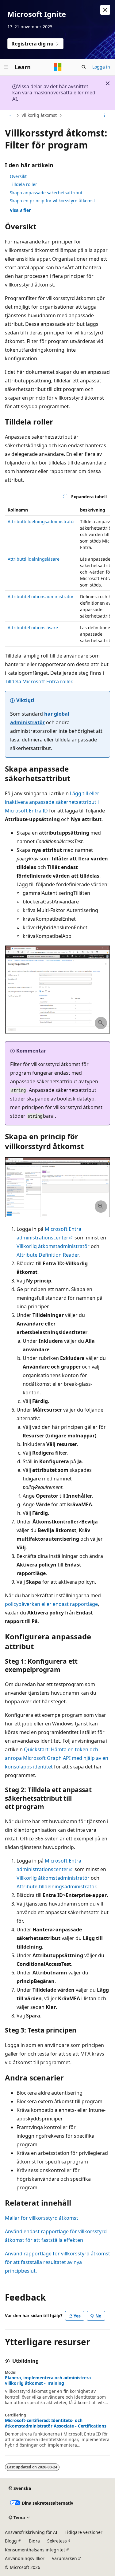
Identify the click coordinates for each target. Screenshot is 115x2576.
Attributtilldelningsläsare (34, 559)
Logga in (101, 67)
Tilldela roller (23, 184)
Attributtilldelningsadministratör (41, 522)
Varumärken (64, 2558)
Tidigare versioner (84, 2532)
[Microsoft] (58, 67)
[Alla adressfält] (10, 116)
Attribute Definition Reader (48, 1255)
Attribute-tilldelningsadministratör (56, 1887)
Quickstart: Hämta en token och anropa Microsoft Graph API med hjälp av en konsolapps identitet (57, 1758)
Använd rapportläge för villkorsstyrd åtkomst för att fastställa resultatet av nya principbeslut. (57, 2262)
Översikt (18, 176)
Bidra (34, 2541)
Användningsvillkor (25, 2558)
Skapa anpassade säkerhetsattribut (46, 193)
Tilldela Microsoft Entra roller (38, 682)
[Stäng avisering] (105, 10)
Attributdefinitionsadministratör (41, 597)
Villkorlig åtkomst (39, 115)
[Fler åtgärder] (105, 116)
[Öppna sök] (84, 67)
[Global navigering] (6, 67)
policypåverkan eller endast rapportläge (51, 1604)
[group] (57, 575)
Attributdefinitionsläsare (33, 628)
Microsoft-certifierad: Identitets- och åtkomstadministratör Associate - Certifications (56, 2423)
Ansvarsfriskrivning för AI (31, 2532)
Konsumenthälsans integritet (35, 2550)
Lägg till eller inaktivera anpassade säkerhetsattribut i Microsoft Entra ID (52, 802)
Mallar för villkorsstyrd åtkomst (42, 2218)
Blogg (11, 2541)
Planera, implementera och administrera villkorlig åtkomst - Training (48, 2380)
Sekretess (57, 2541)
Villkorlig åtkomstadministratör (53, 1246)
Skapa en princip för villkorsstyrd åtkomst (52, 201)
